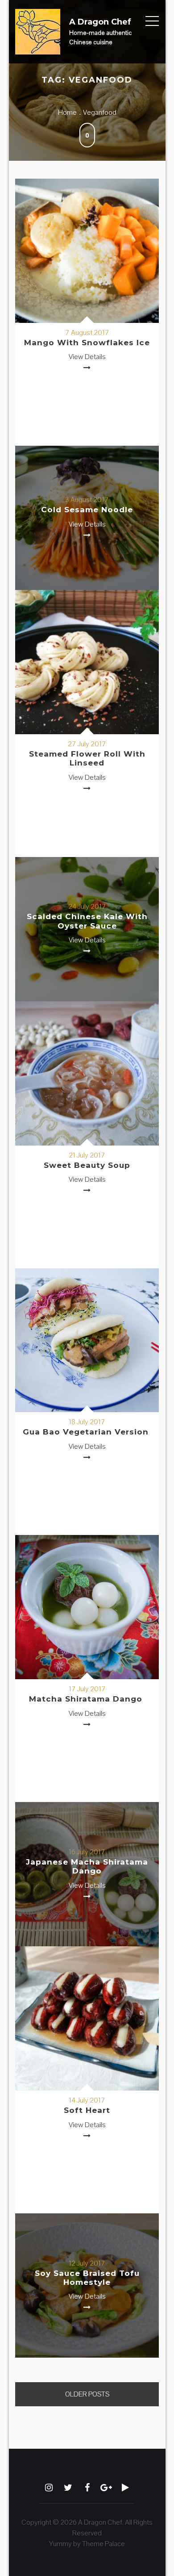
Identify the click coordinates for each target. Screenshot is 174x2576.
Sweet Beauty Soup (87, 1165)
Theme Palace (104, 2544)
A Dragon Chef (100, 22)
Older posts (87, 2394)
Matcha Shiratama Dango (87, 1699)
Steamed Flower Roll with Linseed (87, 758)
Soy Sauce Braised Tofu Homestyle (87, 2278)
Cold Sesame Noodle (87, 510)
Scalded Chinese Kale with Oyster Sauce (87, 921)
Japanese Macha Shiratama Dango (87, 1866)
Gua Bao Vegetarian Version (87, 1432)
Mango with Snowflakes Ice (87, 343)
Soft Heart (87, 2110)
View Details (87, 357)
